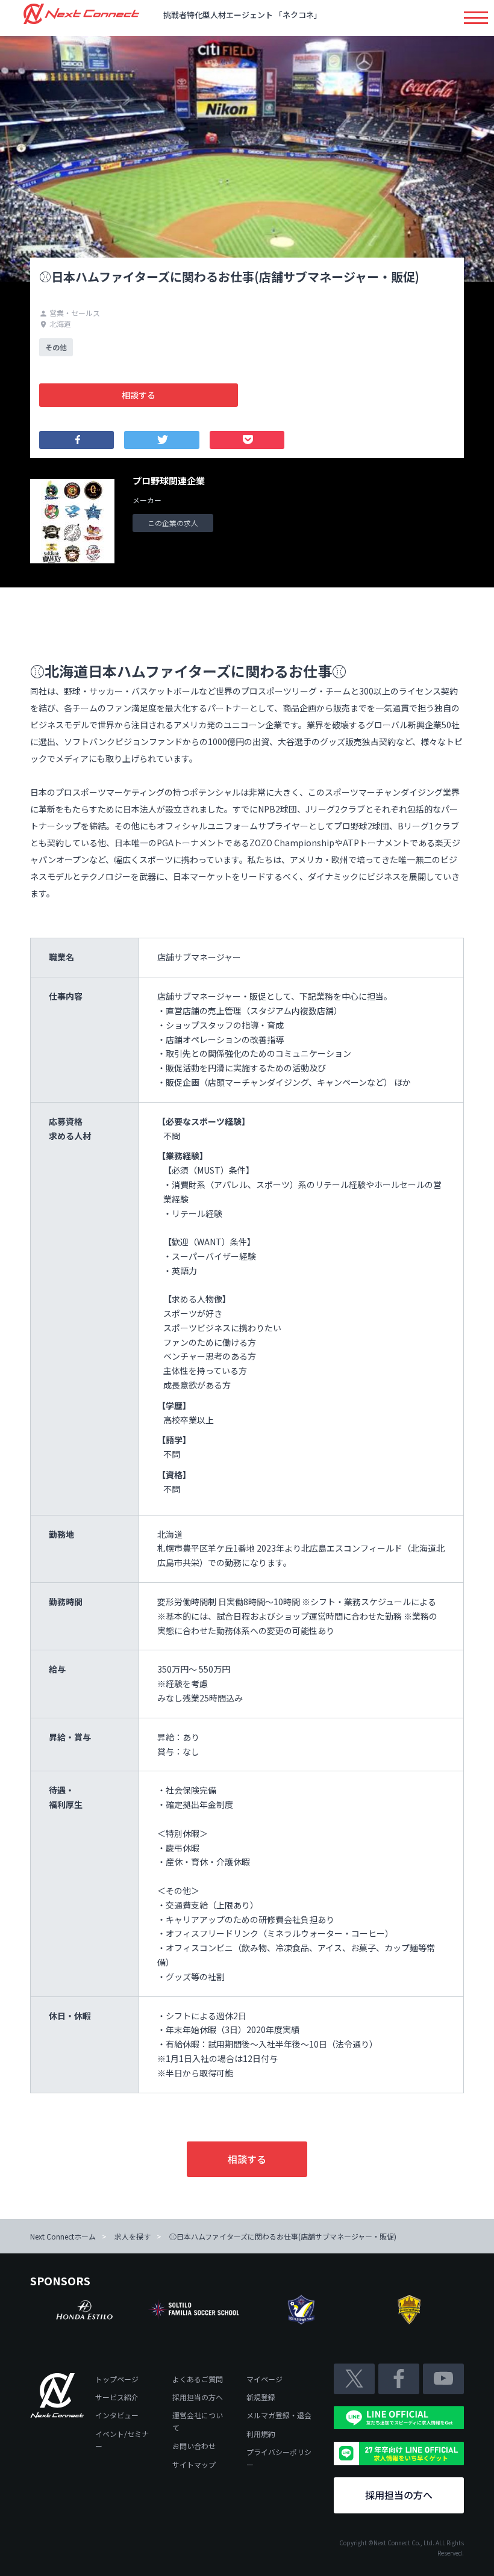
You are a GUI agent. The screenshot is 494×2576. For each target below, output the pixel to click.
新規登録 (261, 2397)
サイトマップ (194, 2464)
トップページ (117, 2379)
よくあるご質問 (198, 2379)
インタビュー (117, 2415)
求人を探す (133, 2236)
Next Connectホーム (63, 2236)
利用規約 (261, 2434)
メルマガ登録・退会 (279, 2415)
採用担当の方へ (198, 2397)
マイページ (264, 2379)
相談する (139, 395)
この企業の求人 (173, 523)
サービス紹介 (117, 2397)
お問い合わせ (194, 2446)
